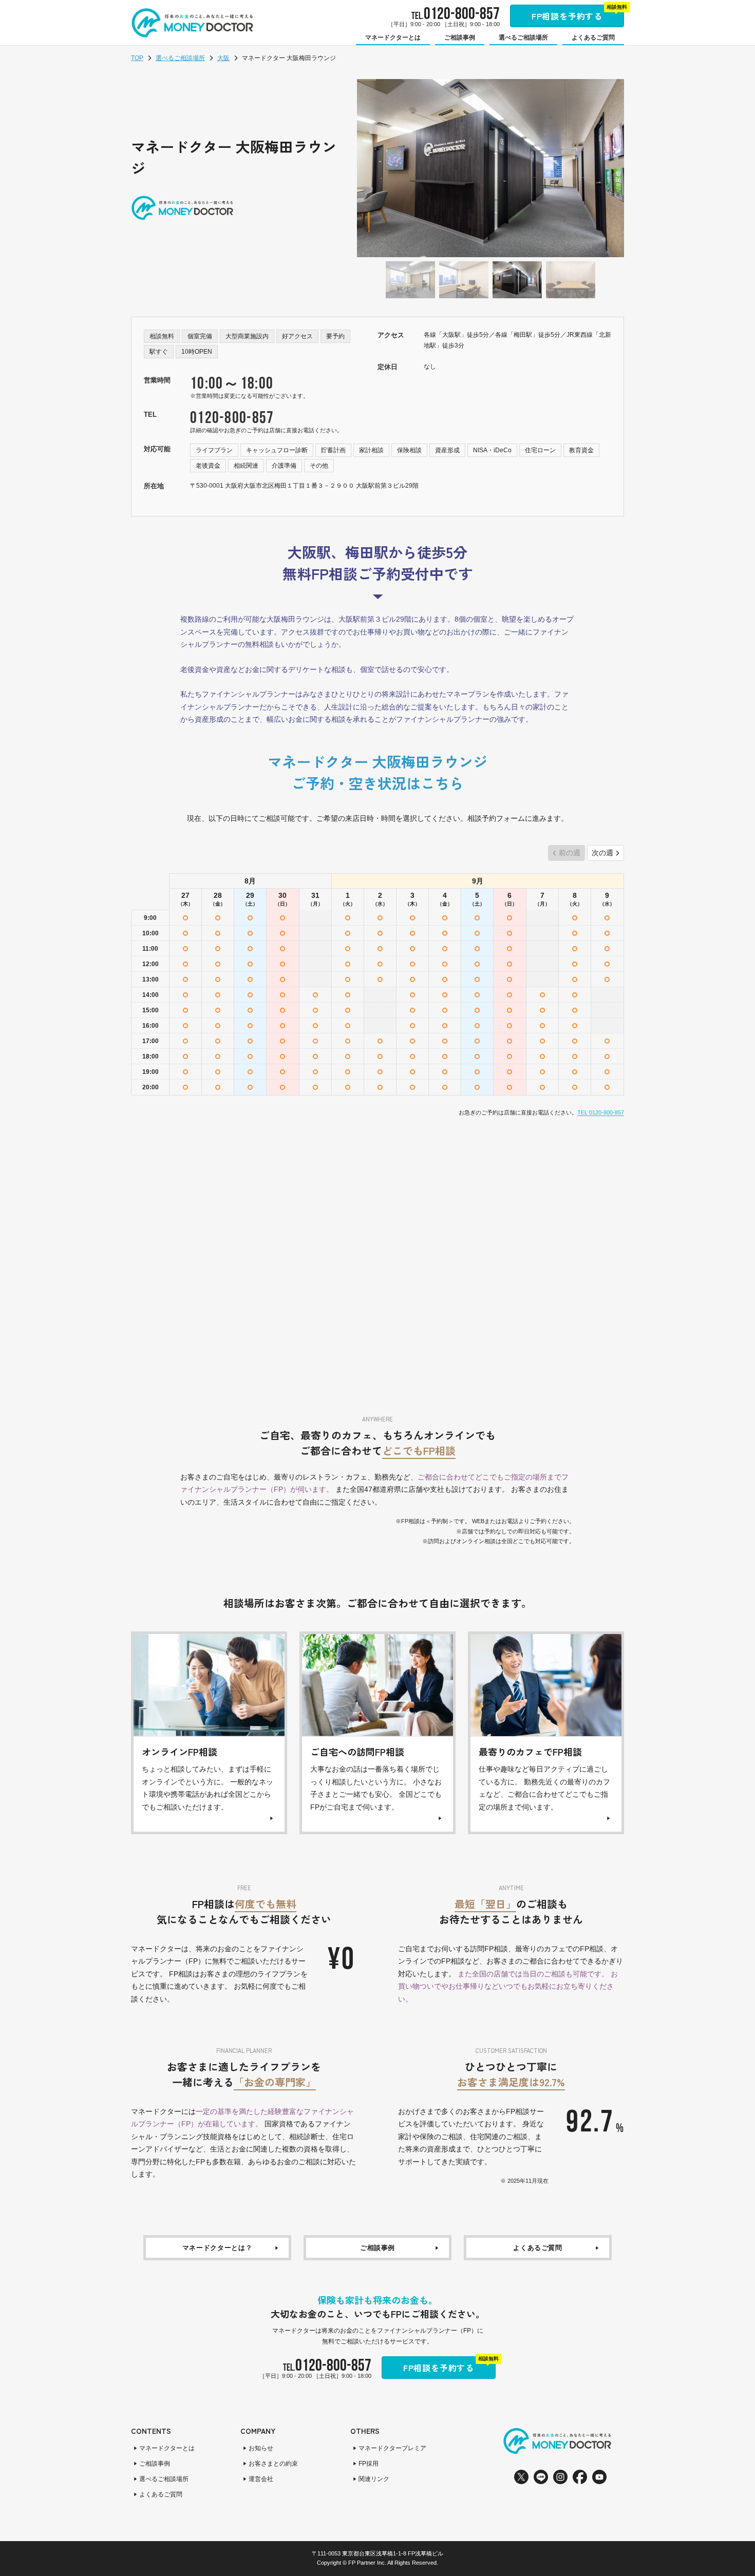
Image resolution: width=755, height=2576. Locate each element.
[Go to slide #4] (571, 280)
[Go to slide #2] (464, 280)
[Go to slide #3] (517, 280)
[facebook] (580, 2477)
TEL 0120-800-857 (601, 1112)
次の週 (602, 853)
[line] (541, 2477)
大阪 (223, 58)
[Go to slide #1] (410, 280)
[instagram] (560, 2477)
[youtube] (599, 2477)
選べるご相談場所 (180, 58)
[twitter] (521, 2477)
